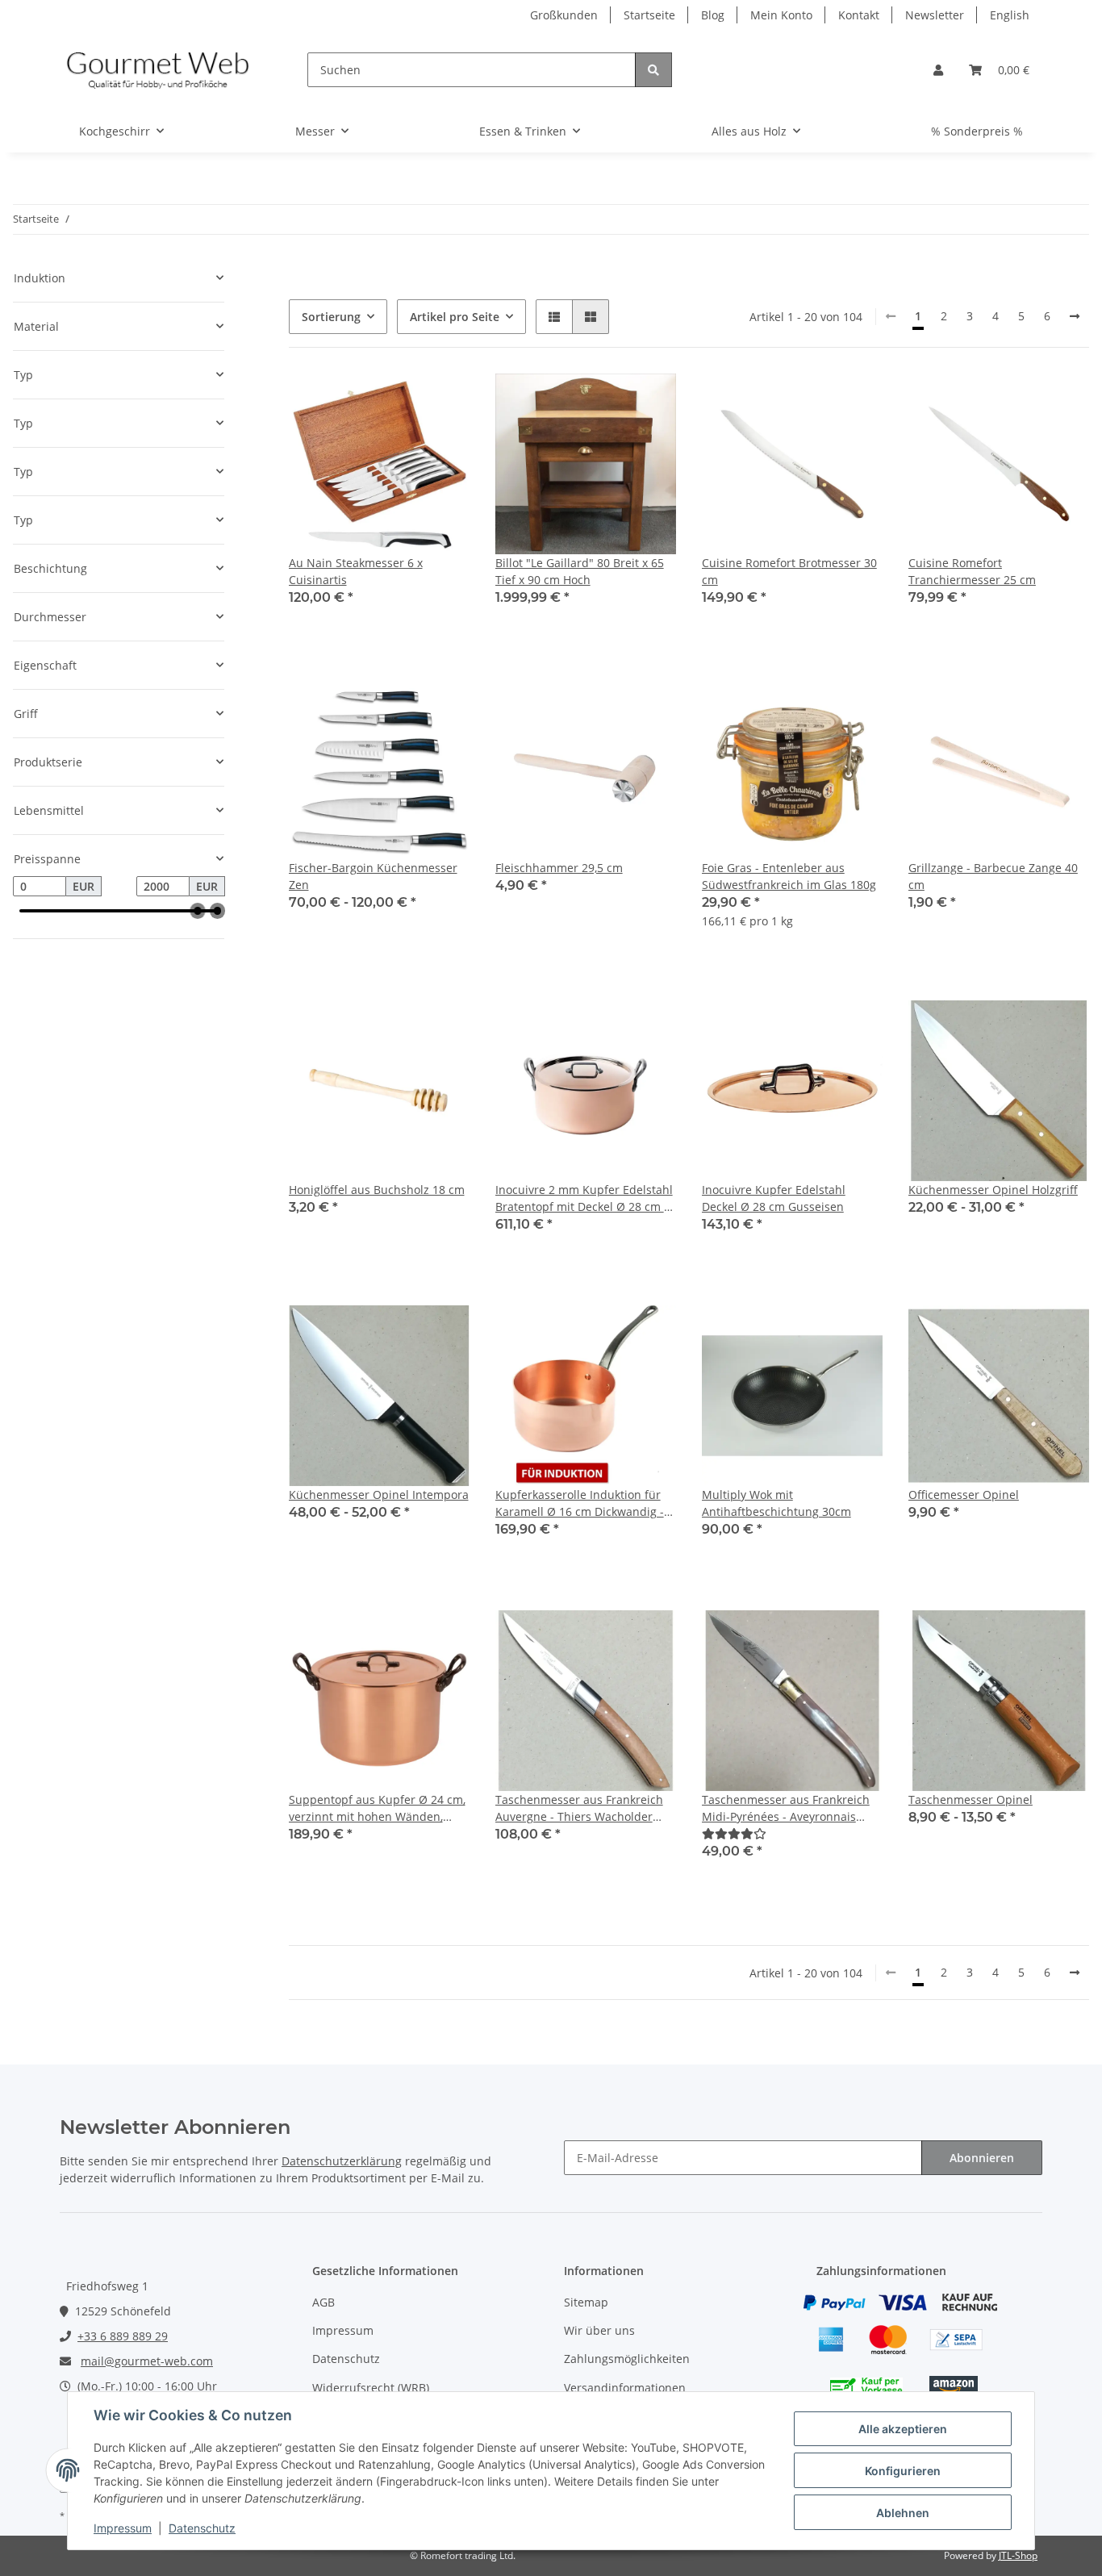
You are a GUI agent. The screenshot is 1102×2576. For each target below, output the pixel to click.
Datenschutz (346, 2359)
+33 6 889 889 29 (123, 2336)
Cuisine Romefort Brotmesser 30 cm (789, 571)
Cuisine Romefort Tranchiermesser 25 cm (972, 571)
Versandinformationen (625, 2388)
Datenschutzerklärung (342, 2161)
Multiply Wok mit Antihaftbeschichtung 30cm (776, 1503)
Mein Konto (781, 15)
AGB (324, 2302)
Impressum (343, 2330)
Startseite (649, 15)
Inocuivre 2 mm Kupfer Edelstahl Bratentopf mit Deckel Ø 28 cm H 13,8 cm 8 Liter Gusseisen (584, 1198)
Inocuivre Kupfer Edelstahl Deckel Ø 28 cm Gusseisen (774, 1198)
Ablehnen (903, 2513)
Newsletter (935, 15)
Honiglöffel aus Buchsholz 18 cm (377, 1190)
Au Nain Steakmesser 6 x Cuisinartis (356, 571)
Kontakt (859, 15)
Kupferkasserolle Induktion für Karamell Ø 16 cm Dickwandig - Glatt (580, 1503)
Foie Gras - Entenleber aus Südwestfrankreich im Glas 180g (789, 876)
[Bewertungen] (734, 1833)
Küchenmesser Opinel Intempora (379, 1495)
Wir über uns (599, 2330)
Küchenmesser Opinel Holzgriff (993, 1190)
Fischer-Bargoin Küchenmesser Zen (373, 876)
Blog (713, 15)
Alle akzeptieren (903, 2429)
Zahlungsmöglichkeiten (627, 2359)
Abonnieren (982, 2158)
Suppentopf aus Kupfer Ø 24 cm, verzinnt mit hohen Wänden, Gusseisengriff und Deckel (377, 1808)
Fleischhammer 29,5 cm (559, 868)
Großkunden (564, 15)
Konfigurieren (903, 2471)
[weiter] (1075, 316)
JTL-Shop (1018, 2555)
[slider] (198, 911)
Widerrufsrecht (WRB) (371, 2388)
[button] (938, 70)
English (1010, 15)
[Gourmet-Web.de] (158, 70)
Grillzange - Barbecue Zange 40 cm (993, 876)
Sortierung (331, 317)
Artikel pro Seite (455, 317)
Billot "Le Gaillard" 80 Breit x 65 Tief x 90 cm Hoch (580, 571)
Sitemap (586, 2302)
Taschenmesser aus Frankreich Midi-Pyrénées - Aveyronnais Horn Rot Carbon (786, 1808)
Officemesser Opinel (964, 1495)
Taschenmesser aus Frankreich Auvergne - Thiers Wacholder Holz (579, 1808)
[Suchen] (653, 70)
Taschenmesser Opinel (971, 1799)
